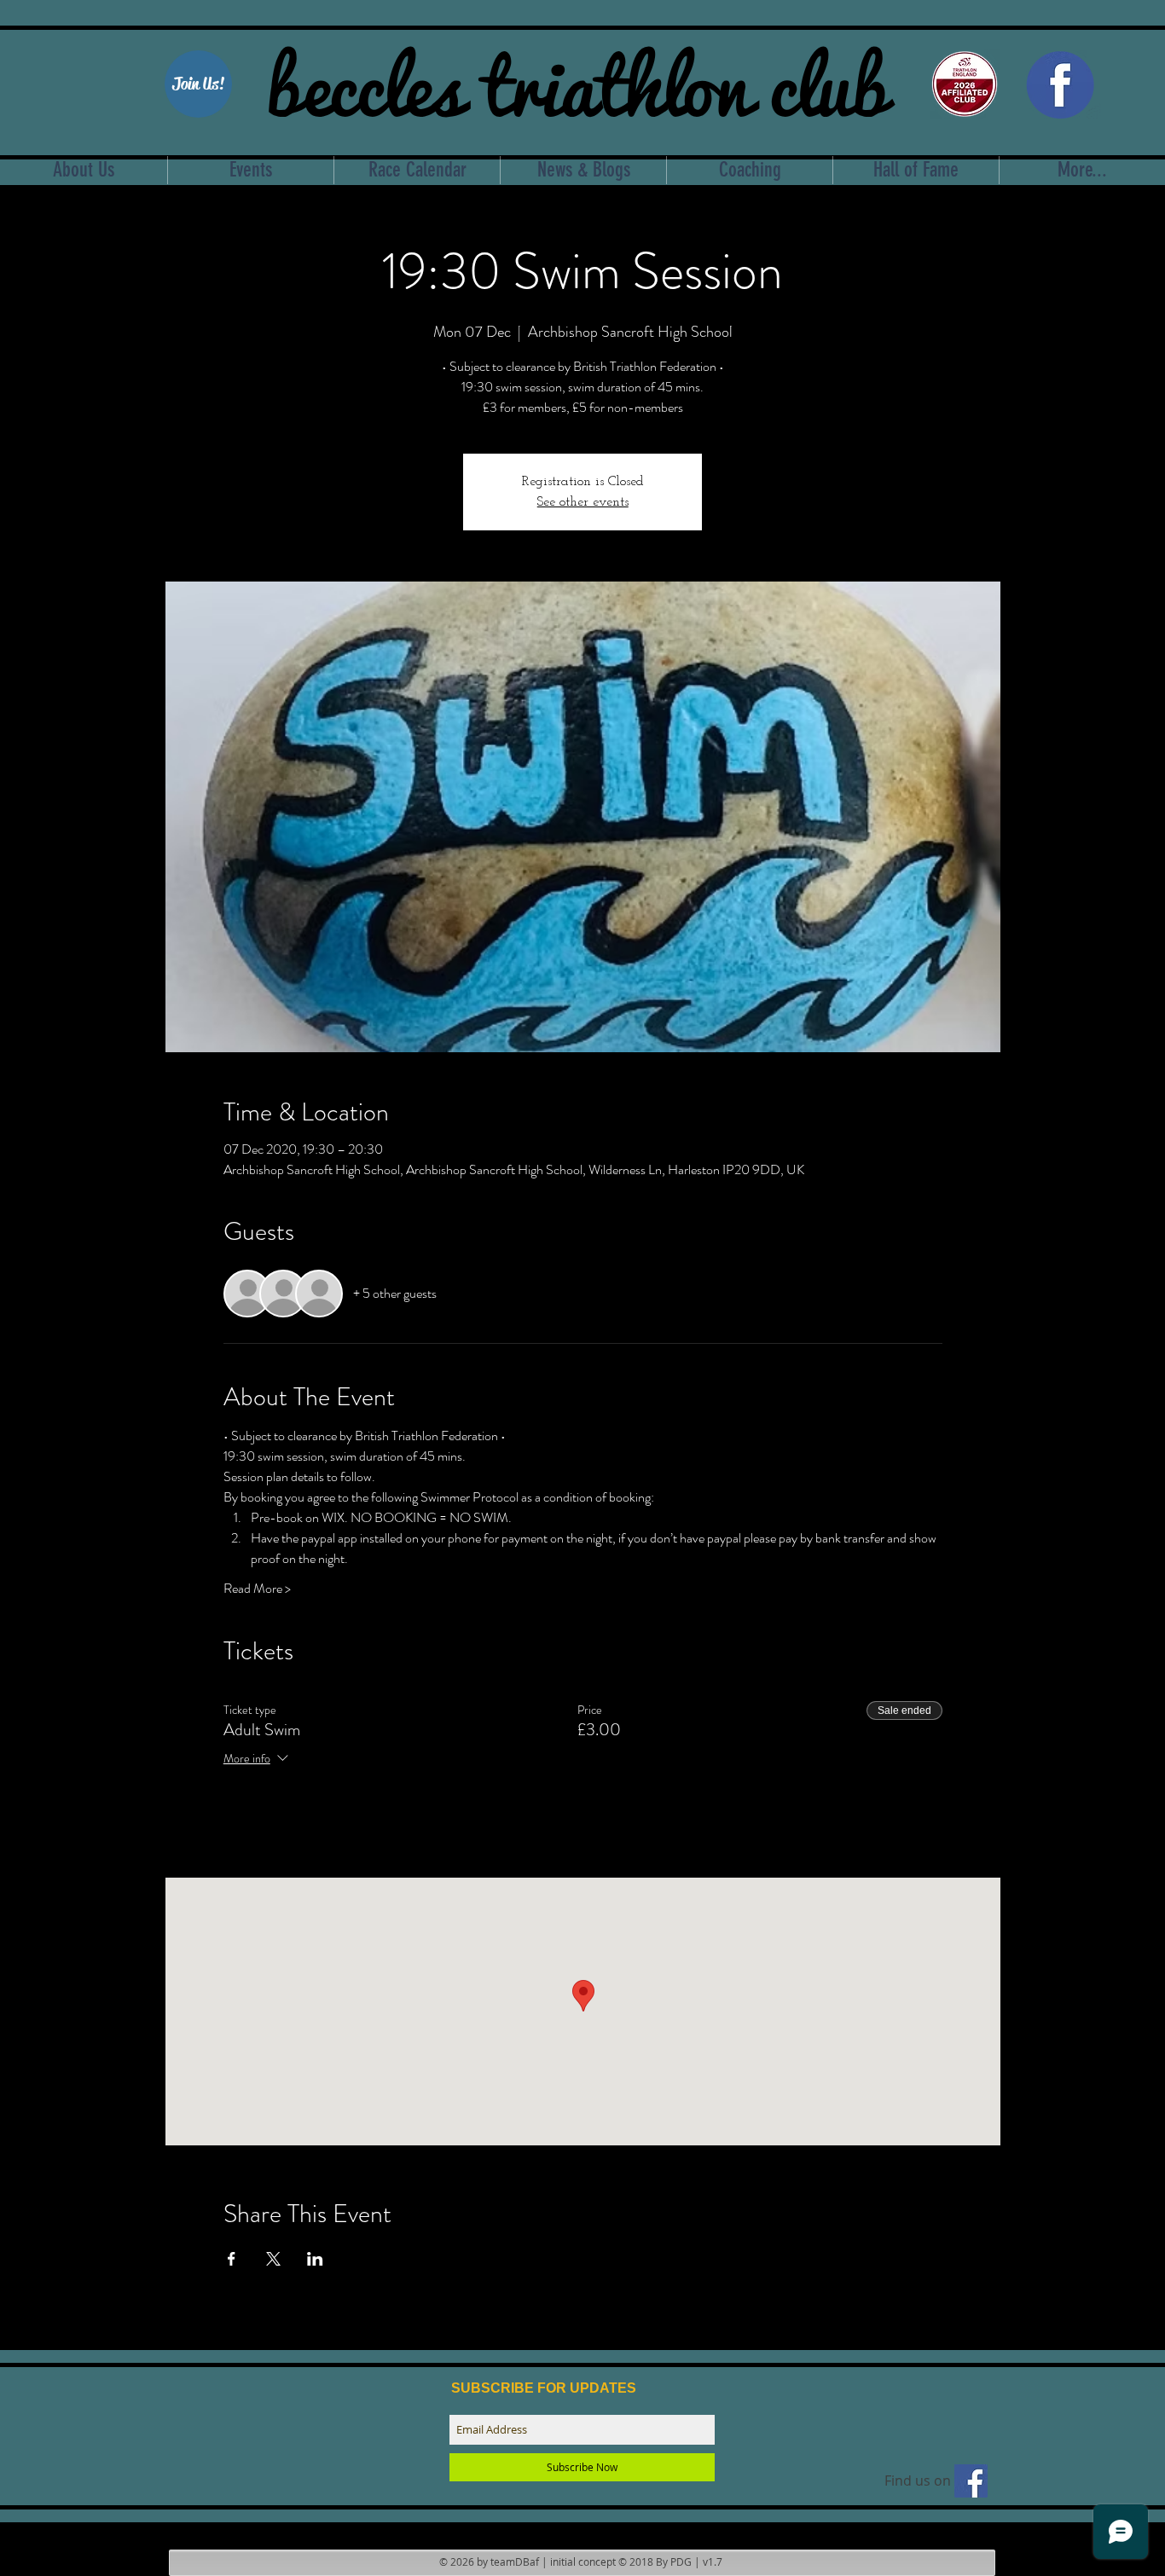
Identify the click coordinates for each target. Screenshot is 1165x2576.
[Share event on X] (273, 2259)
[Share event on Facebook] (232, 2259)
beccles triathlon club (577, 81)
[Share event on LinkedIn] (315, 2259)
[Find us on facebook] (971, 2481)
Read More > (257, 1589)
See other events (583, 502)
